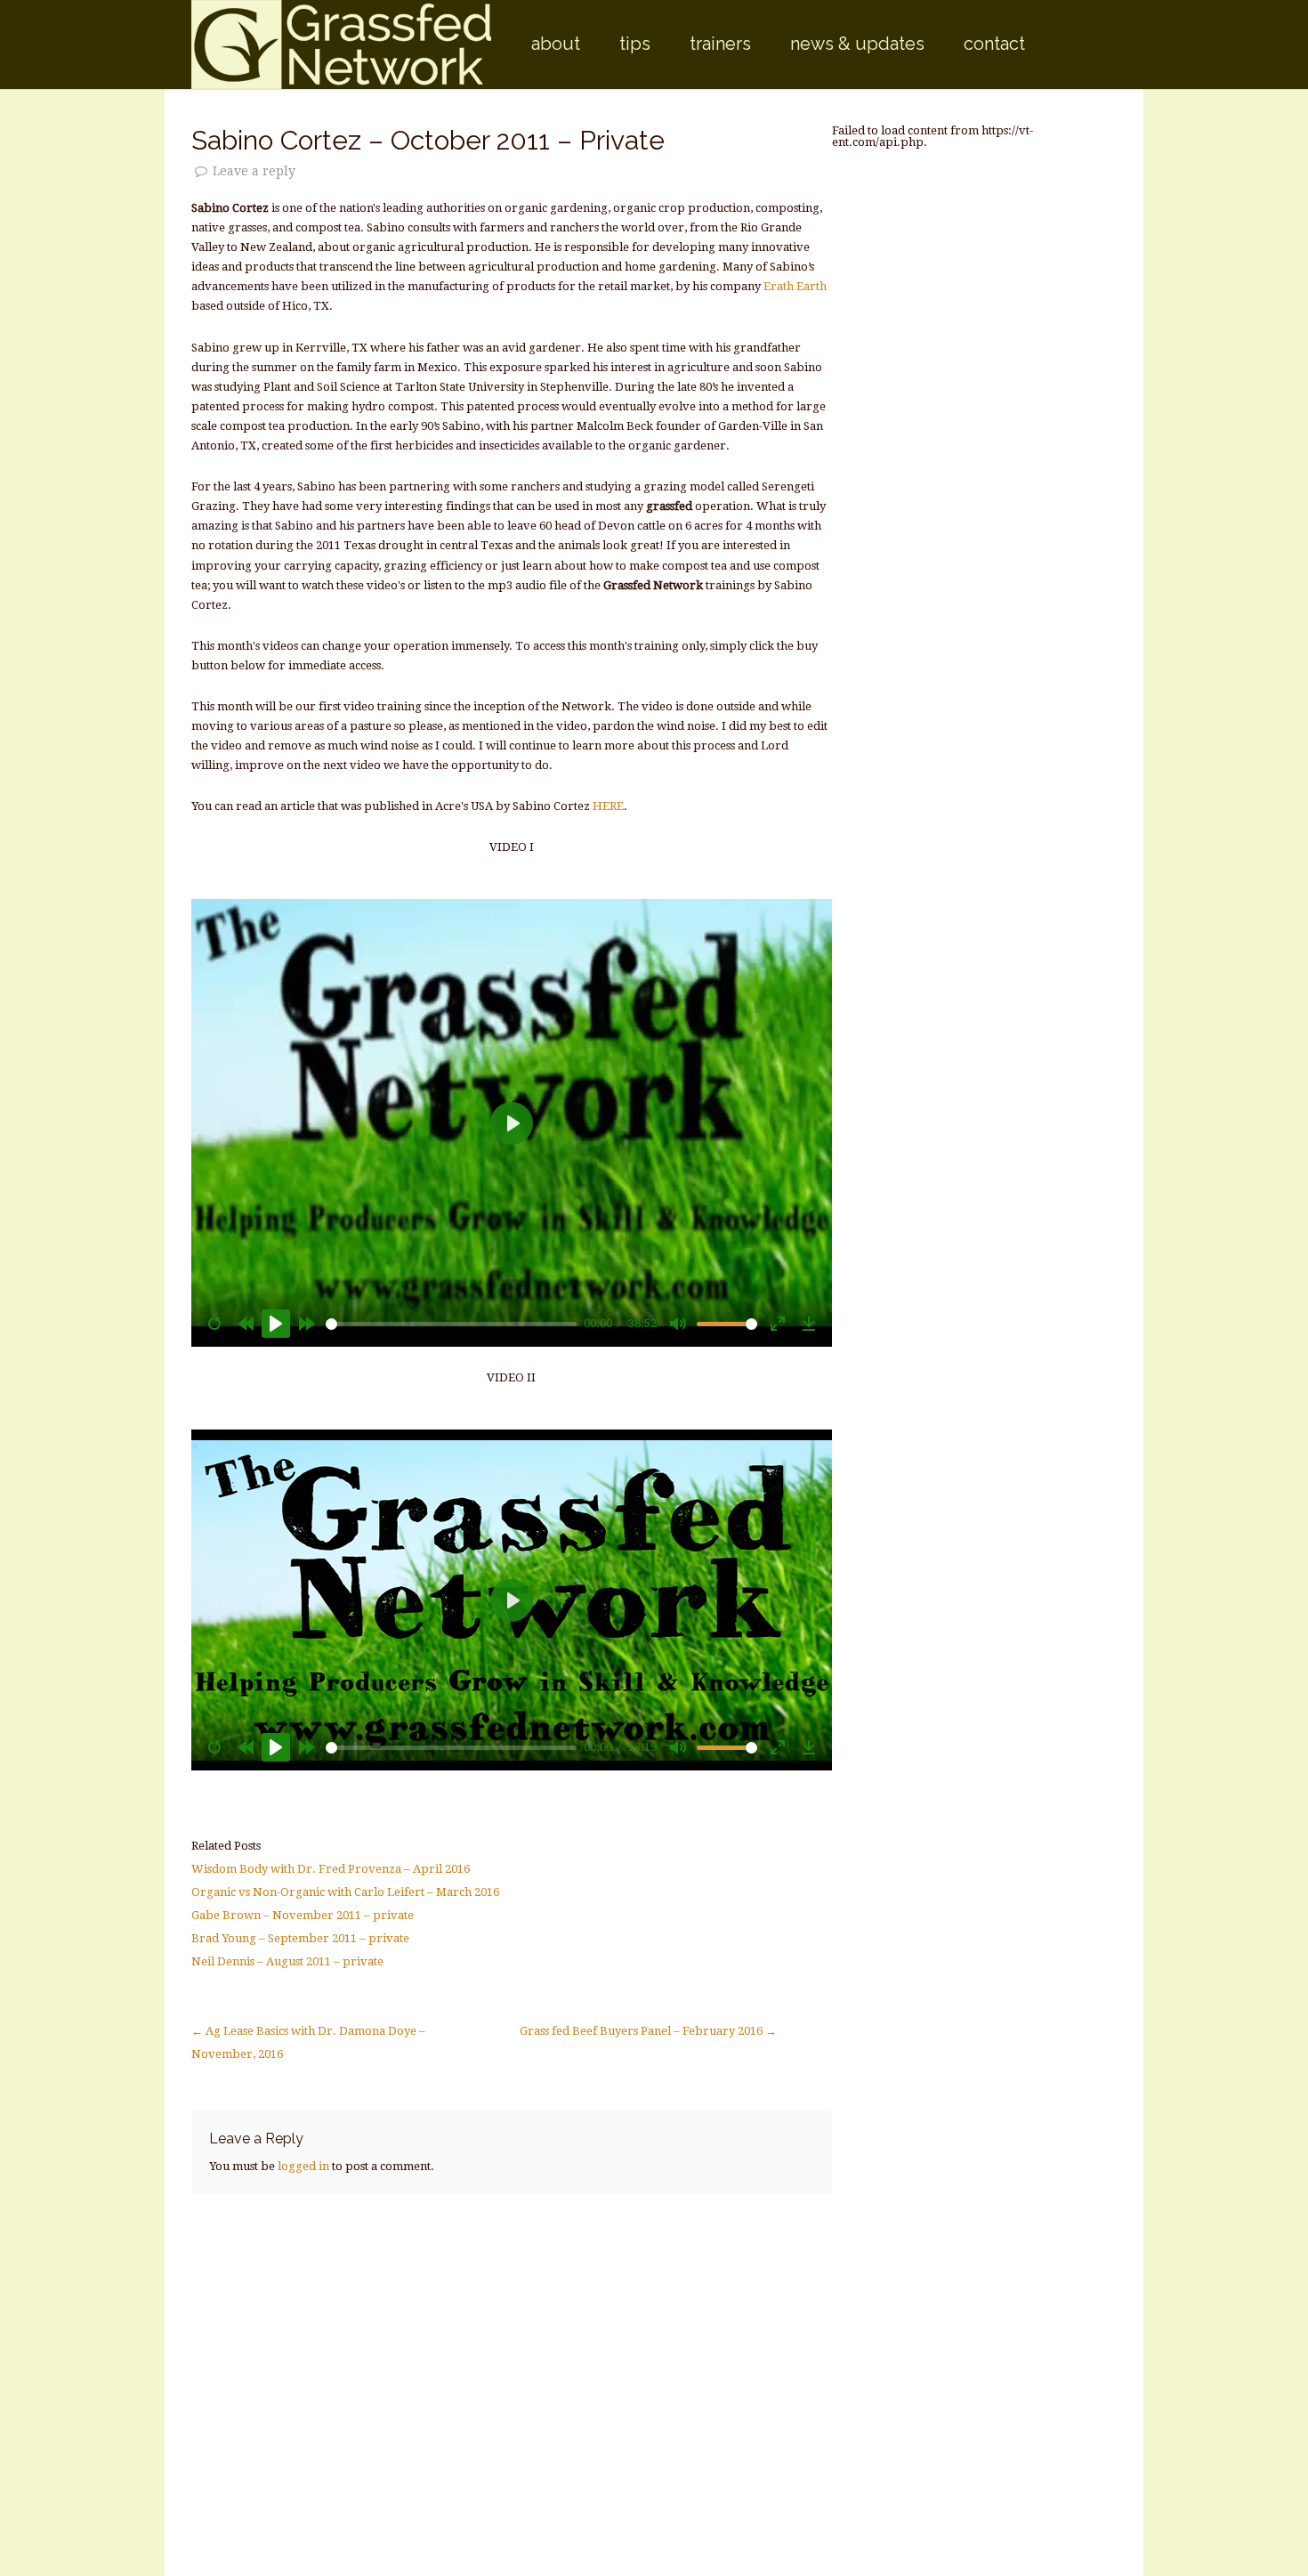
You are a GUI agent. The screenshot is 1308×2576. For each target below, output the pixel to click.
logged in (303, 2166)
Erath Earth (795, 286)
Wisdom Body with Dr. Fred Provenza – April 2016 (331, 1869)
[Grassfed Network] (341, 45)
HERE (608, 806)
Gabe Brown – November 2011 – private (303, 1915)
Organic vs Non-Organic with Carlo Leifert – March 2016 (345, 1892)
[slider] (452, 1324)
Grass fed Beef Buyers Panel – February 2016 (648, 2031)
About (556, 44)
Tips (635, 44)
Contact (994, 44)
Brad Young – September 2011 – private (300, 1938)
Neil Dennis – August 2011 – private (287, 1961)
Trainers (720, 44)
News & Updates (857, 44)
